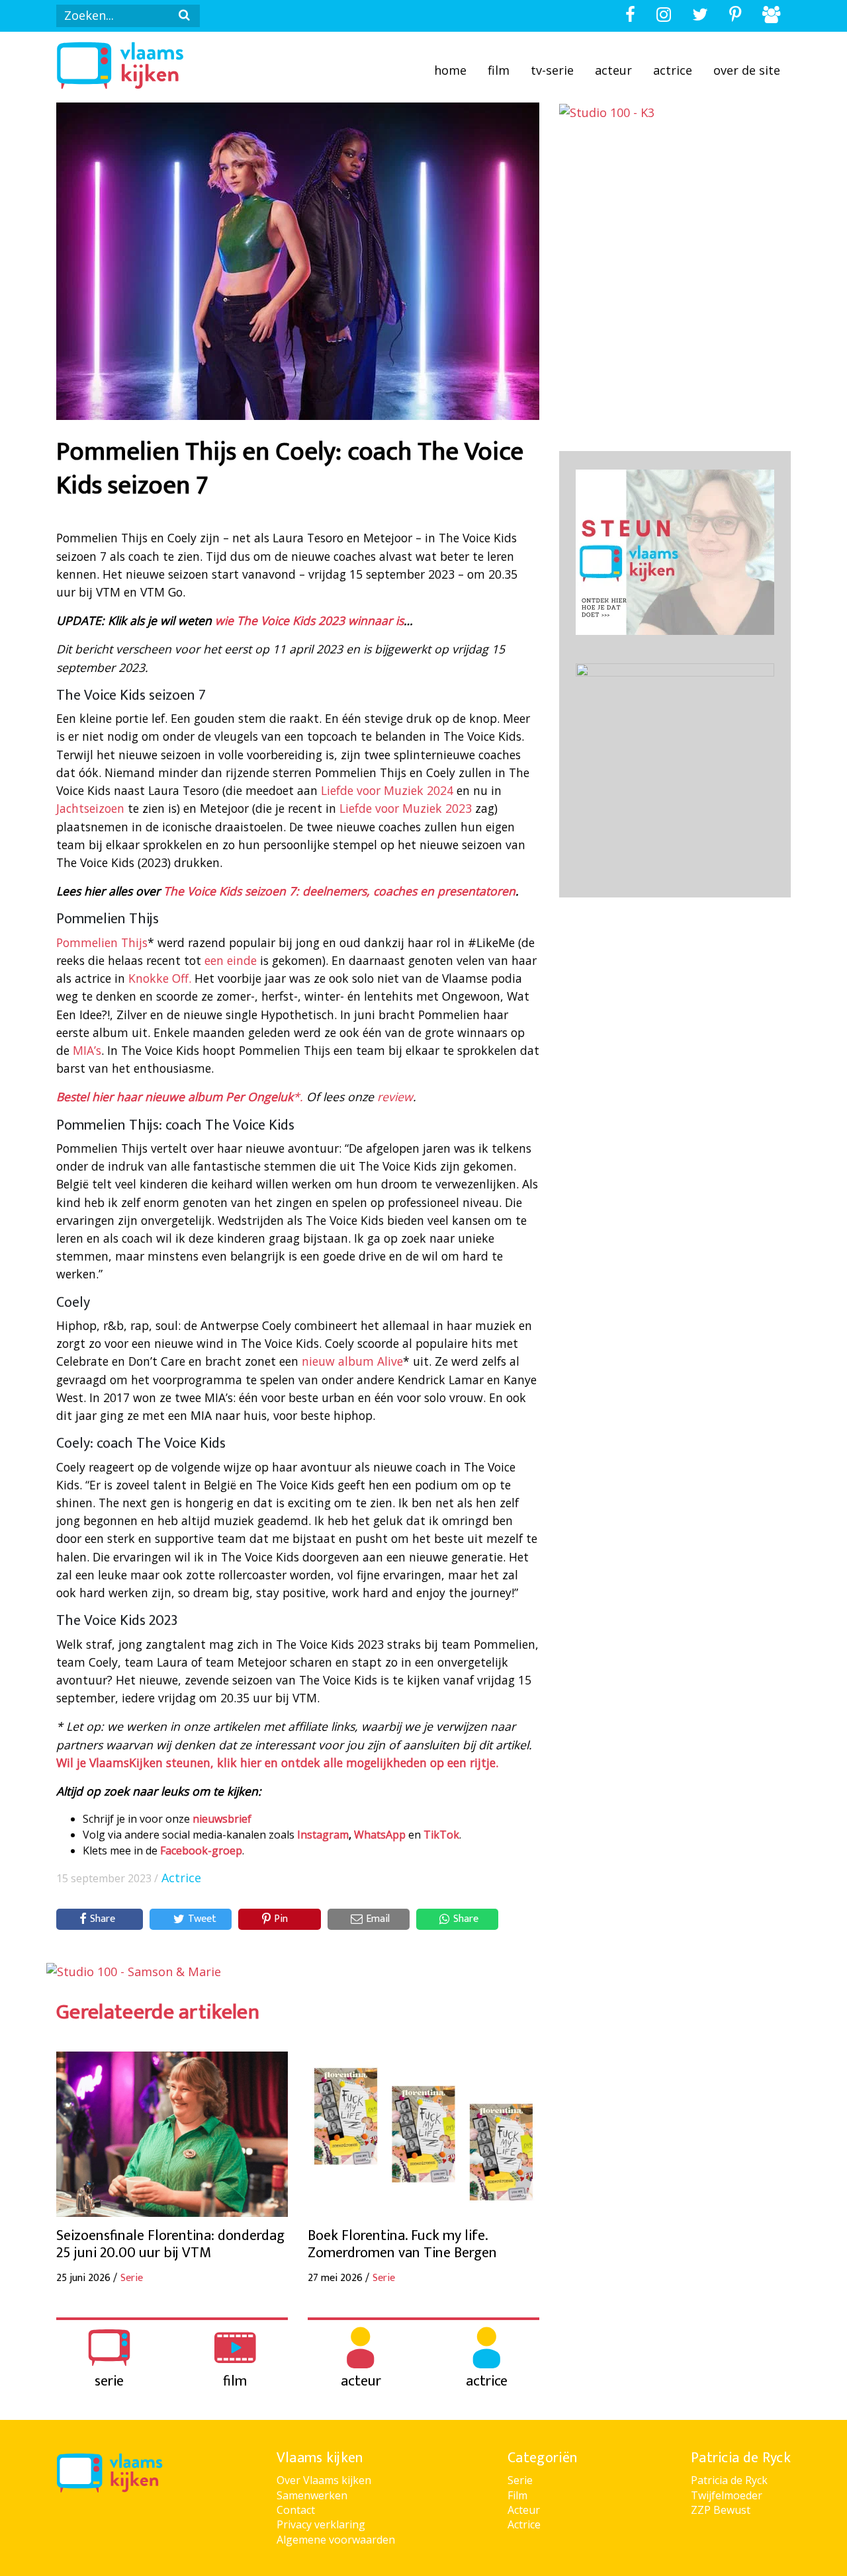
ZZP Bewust (721, 2510)
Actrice (673, 70)
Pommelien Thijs (102, 942)
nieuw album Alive (352, 1361)
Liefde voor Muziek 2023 (406, 808)
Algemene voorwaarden (336, 2540)
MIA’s (87, 1050)
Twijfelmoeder (727, 2495)
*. (180, 1097)
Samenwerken (312, 2495)
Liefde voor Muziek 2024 (385, 790)
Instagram (323, 1835)
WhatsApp (380, 1835)
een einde (231, 960)
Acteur (613, 70)
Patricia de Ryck (729, 2480)
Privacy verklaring (321, 2524)
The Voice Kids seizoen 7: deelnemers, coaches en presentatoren (339, 891)
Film (499, 70)
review (395, 1097)
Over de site (747, 70)
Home (450, 70)
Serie (520, 2480)
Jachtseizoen (90, 808)
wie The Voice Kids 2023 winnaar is (309, 620)
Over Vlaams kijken (324, 2480)
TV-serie (552, 70)
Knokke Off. (160, 978)
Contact (296, 2510)
